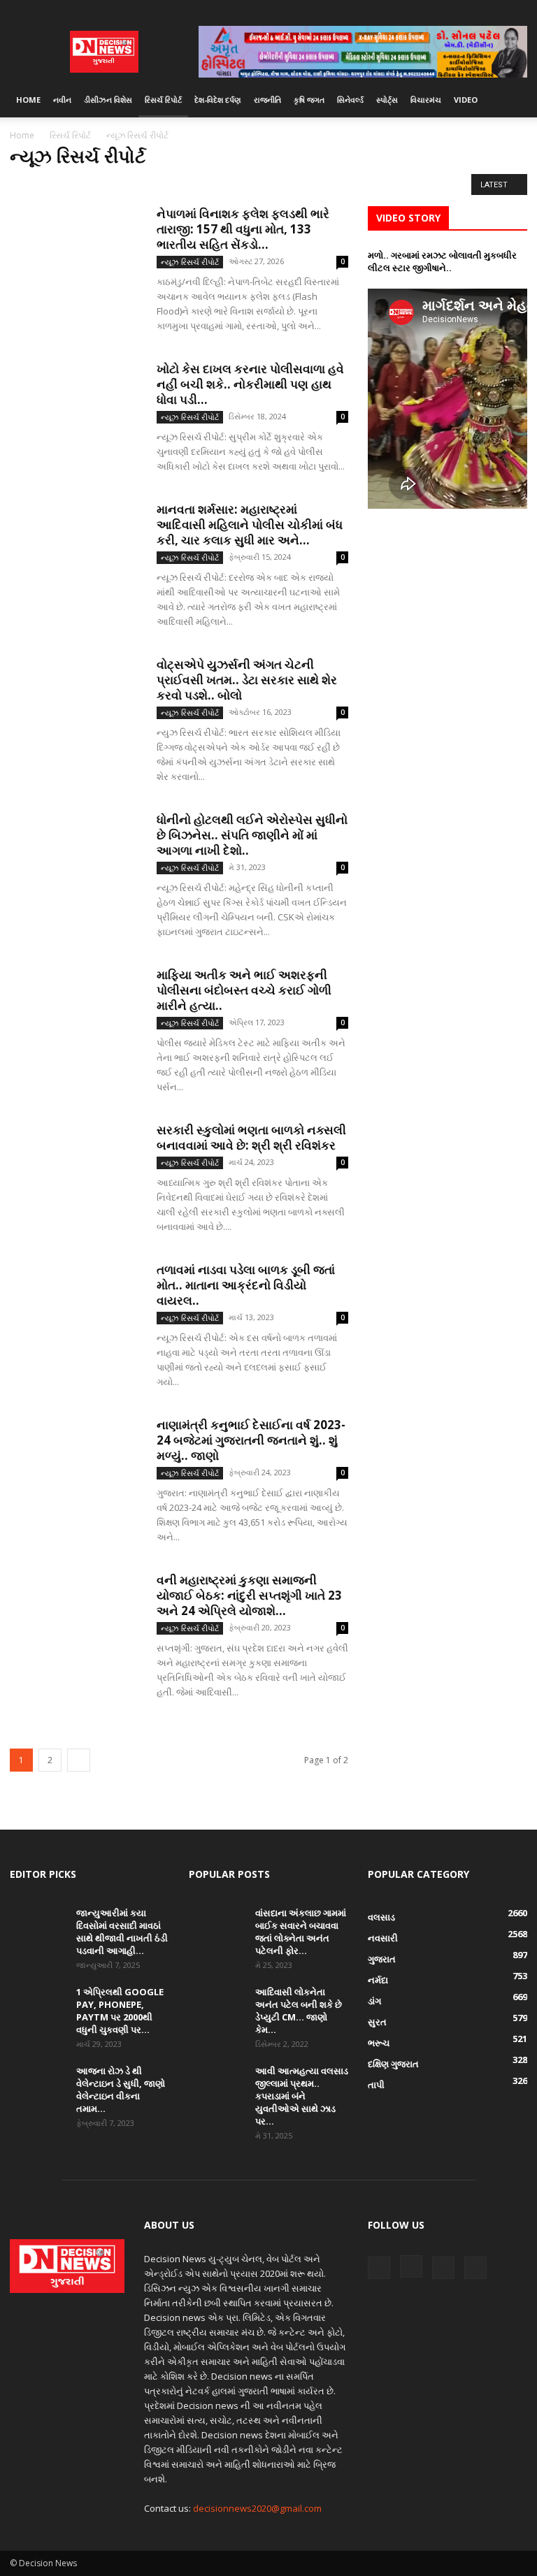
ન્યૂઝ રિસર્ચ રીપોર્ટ (44, 184)
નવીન (62, 100)
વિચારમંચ (426, 100)
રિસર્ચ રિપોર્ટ (163, 100)
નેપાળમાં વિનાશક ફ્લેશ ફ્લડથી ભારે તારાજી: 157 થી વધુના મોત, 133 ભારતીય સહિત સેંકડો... (243, 229)
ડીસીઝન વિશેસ (108, 100)
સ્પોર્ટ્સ (387, 100)
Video (466, 100)
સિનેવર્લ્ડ (350, 100)
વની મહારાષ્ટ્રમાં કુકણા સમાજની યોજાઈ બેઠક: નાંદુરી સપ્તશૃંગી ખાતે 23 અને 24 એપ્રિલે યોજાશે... (249, 1595)
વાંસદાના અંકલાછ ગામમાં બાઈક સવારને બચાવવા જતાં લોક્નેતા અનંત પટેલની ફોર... (301, 1932)
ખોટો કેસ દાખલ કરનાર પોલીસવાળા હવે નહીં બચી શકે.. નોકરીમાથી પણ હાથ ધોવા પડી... (250, 384)
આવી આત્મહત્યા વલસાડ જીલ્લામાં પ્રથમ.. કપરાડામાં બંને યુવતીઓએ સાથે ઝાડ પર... (302, 2096)
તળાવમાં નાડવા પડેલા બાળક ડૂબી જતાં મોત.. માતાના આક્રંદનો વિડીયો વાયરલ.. (246, 1285)
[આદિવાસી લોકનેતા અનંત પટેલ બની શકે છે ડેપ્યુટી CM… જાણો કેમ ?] (217, 2005)
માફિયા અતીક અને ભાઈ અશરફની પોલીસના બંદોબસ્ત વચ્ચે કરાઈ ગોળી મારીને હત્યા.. (244, 990)
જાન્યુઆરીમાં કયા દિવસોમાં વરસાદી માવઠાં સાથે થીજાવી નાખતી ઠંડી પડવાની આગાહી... (122, 1932)
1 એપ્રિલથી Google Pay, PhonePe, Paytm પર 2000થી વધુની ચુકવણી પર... (120, 2011)
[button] (510, 100)
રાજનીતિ (267, 100)
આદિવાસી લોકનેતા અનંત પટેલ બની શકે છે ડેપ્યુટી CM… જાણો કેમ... (299, 2011)
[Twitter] (494, 10)
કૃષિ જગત (309, 100)
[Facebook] (447, 10)
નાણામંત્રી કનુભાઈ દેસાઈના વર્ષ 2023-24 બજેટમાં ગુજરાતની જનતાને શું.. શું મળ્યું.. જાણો (251, 1440)
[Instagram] (471, 10)
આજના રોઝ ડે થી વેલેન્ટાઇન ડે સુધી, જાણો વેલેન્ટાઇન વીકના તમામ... (121, 2090)
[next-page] (79, 1760)
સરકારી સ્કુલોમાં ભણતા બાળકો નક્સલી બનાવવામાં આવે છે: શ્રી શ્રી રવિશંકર (251, 1137)
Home (28, 100)
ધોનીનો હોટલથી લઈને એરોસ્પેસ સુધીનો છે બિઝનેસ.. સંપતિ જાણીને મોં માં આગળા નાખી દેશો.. (252, 835)
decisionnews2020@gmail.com (257, 2508)
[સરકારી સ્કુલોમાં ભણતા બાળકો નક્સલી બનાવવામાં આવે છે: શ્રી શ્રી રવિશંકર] (76, 1168)
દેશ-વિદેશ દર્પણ (218, 100)
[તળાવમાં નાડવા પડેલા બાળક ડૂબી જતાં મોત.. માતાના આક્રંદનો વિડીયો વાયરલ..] (76, 1308)
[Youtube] (517, 10)
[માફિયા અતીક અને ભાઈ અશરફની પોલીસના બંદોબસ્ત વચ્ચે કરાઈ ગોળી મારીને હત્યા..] (76, 1013)
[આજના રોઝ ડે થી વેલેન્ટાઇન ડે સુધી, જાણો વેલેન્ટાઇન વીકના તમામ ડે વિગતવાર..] (38, 2084)
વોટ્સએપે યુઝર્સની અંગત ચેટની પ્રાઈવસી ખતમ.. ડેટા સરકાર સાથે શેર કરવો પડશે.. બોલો (247, 680)
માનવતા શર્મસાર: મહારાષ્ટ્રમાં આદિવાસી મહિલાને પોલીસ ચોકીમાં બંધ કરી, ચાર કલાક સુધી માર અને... (250, 524)
